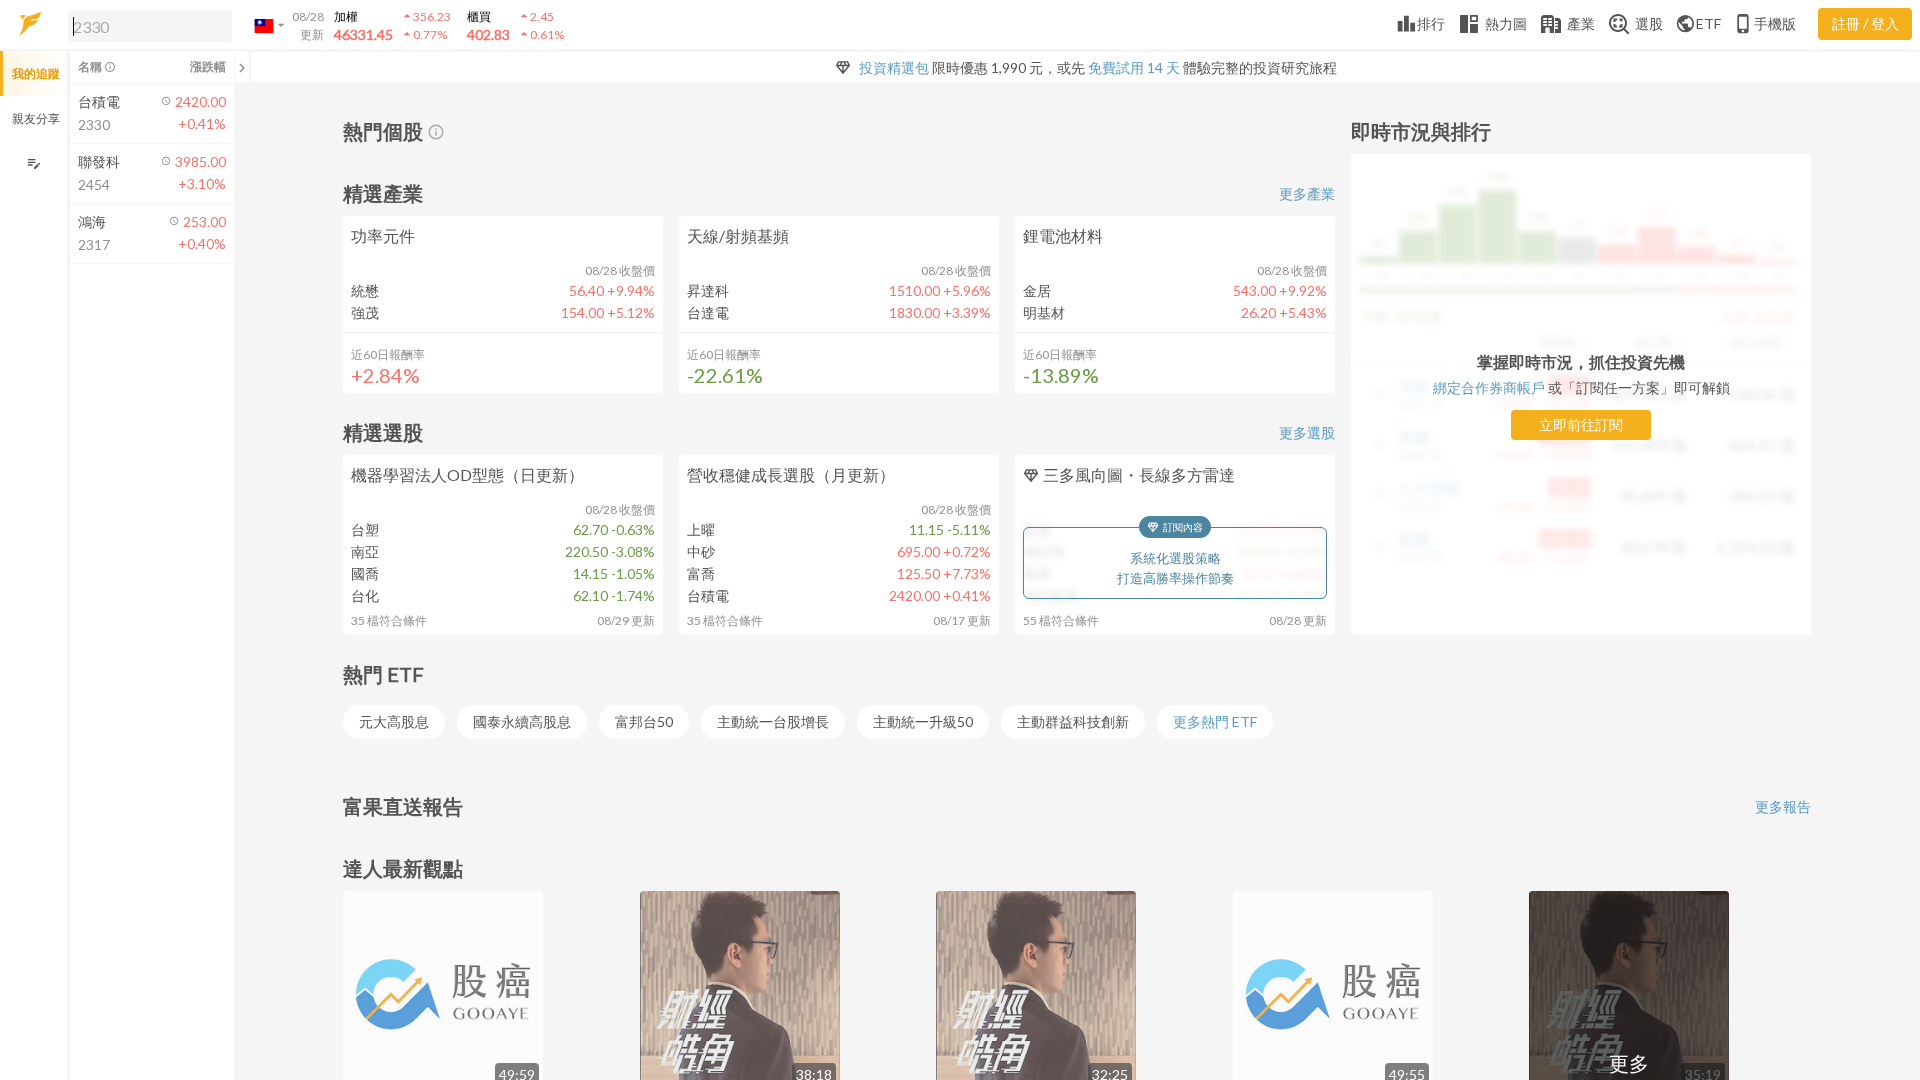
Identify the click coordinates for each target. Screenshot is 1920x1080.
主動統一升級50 (923, 721)
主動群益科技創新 (1073, 721)
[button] (146, 25)
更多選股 (1307, 432)
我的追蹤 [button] (36, 73)
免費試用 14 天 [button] (1134, 67)
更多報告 (1783, 806)
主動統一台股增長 (773, 721)
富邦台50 (644, 721)
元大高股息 (394, 721)
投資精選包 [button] (894, 67)
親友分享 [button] (36, 118)
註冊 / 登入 (1865, 23)
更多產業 (1307, 193)
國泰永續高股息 (522, 721)
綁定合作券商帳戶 (1489, 387)
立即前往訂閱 (1581, 424)
